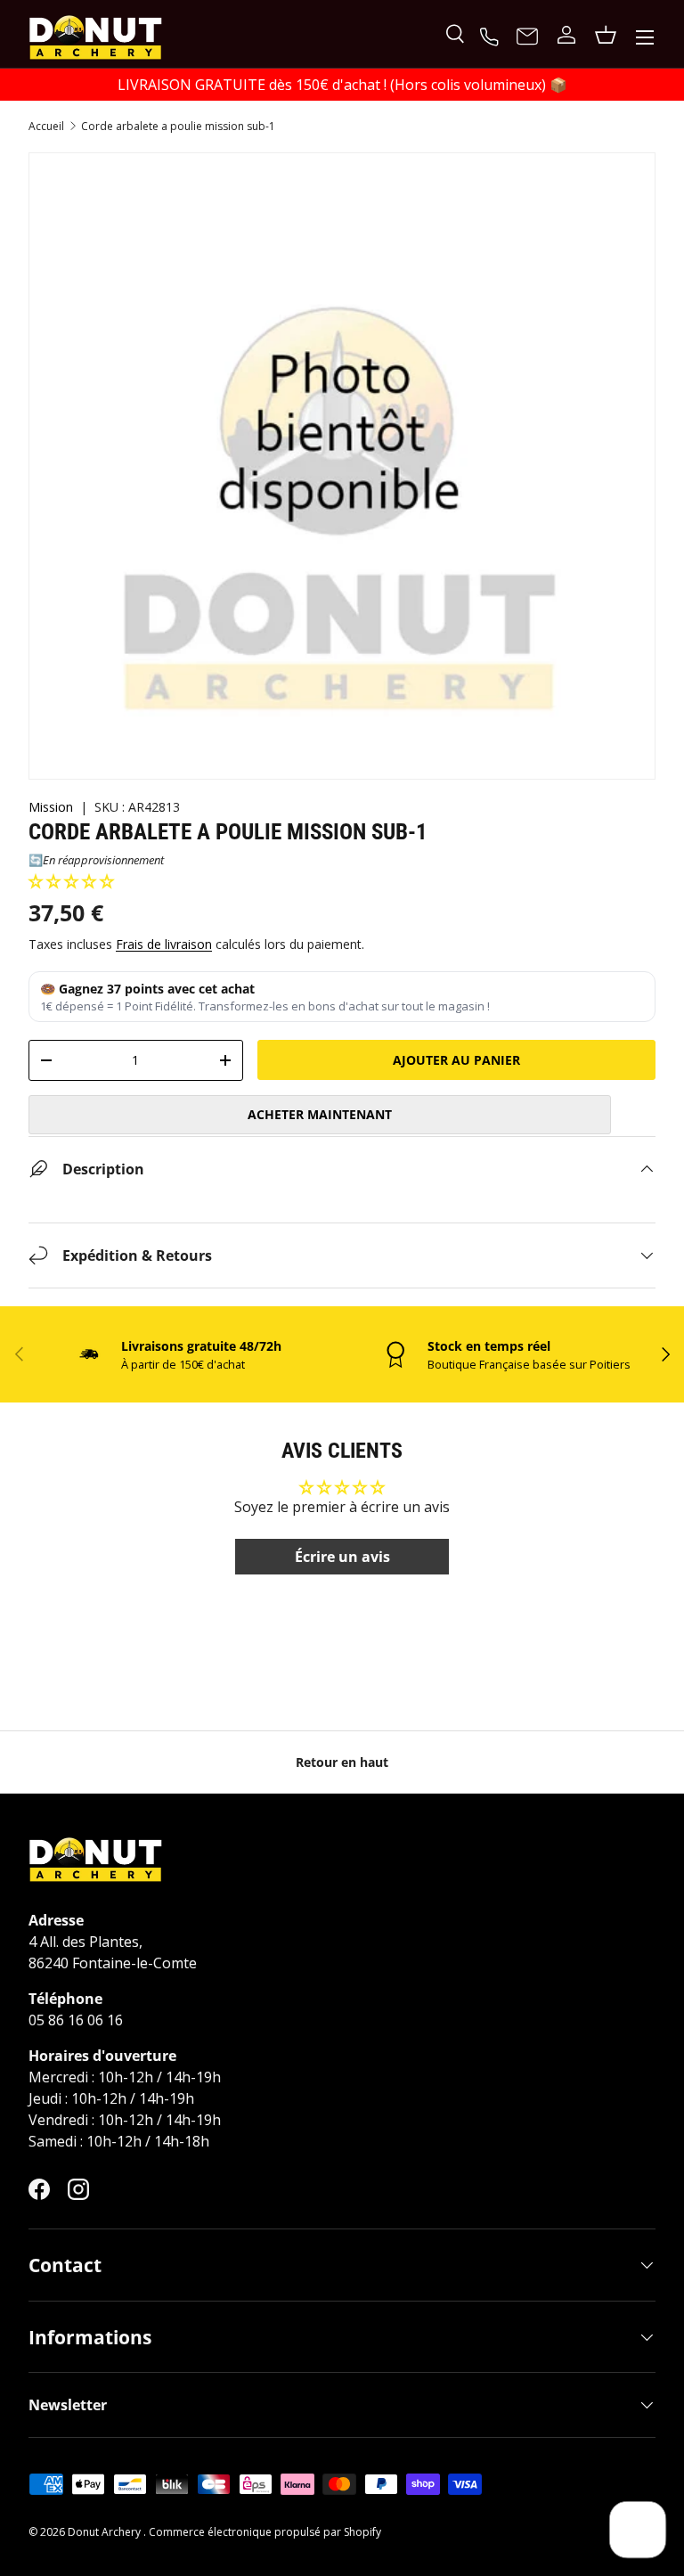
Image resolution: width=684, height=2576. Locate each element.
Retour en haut (342, 1762)
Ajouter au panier (456, 1060)
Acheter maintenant (320, 1114)
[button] (71, 881)
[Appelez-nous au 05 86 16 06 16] (492, 35)
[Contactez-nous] (527, 37)
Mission (51, 807)
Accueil (46, 127)
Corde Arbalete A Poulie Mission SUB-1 (178, 127)
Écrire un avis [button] (342, 1557)
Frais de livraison (164, 944)
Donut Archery (106, 2532)
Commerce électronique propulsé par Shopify (265, 2532)
